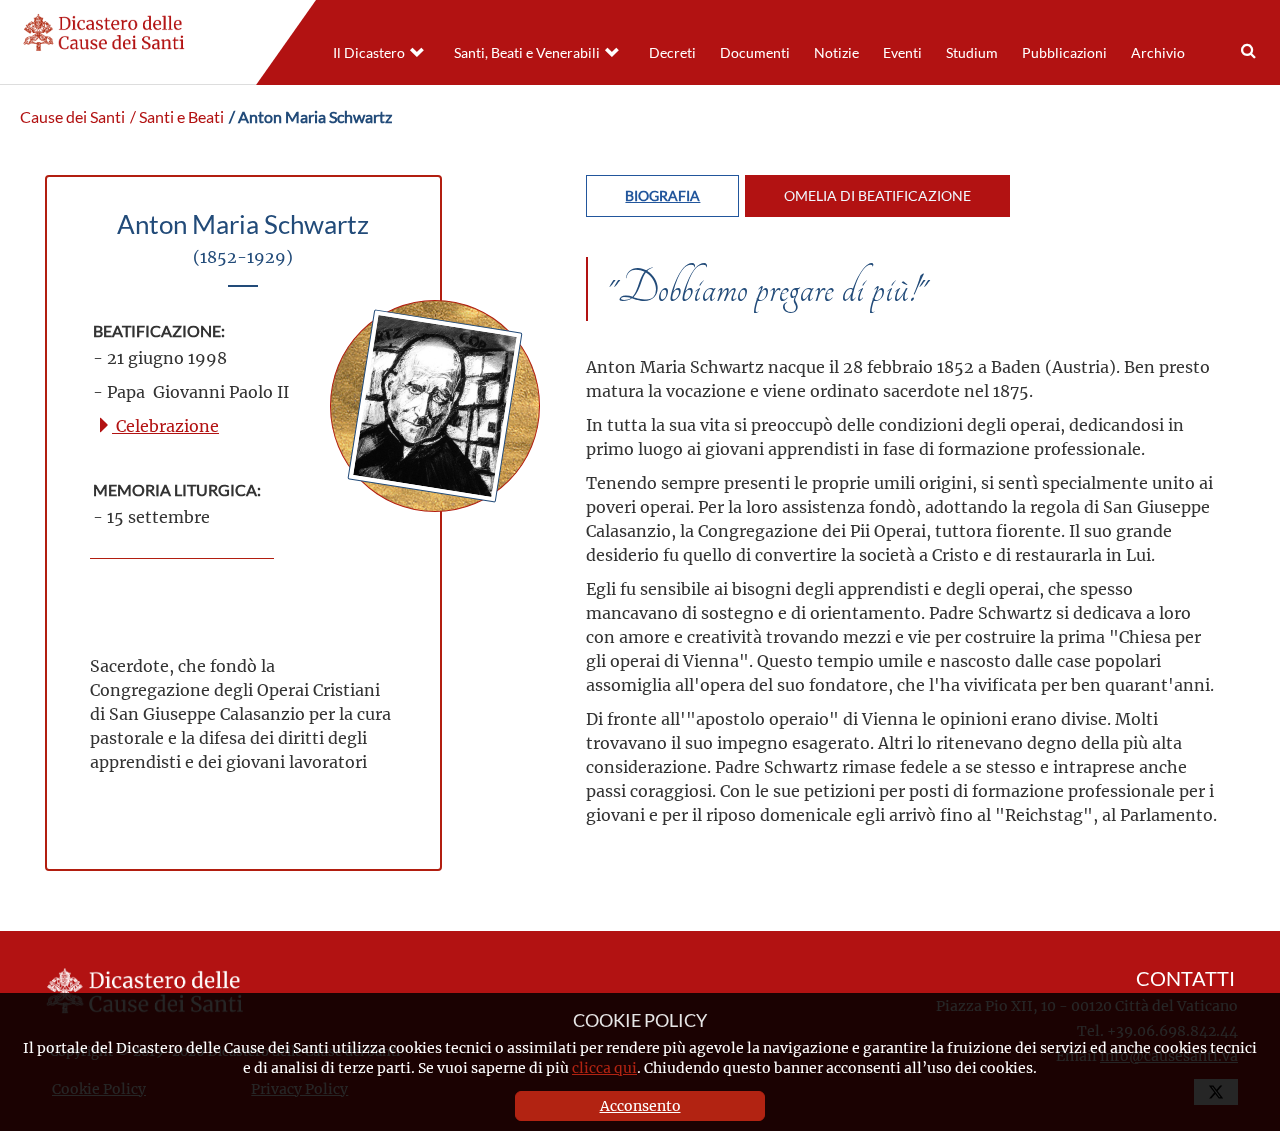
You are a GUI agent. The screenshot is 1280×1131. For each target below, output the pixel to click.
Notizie (836, 53)
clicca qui (604, 1067)
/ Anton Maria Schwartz (310, 117)
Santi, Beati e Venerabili (527, 53)
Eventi (902, 53)
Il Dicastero (369, 53)
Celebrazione (165, 425)
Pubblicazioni (1064, 53)
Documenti (755, 53)
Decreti (672, 53)
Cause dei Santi (72, 117)
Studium (972, 53)
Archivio (1158, 53)
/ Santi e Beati (177, 117)
